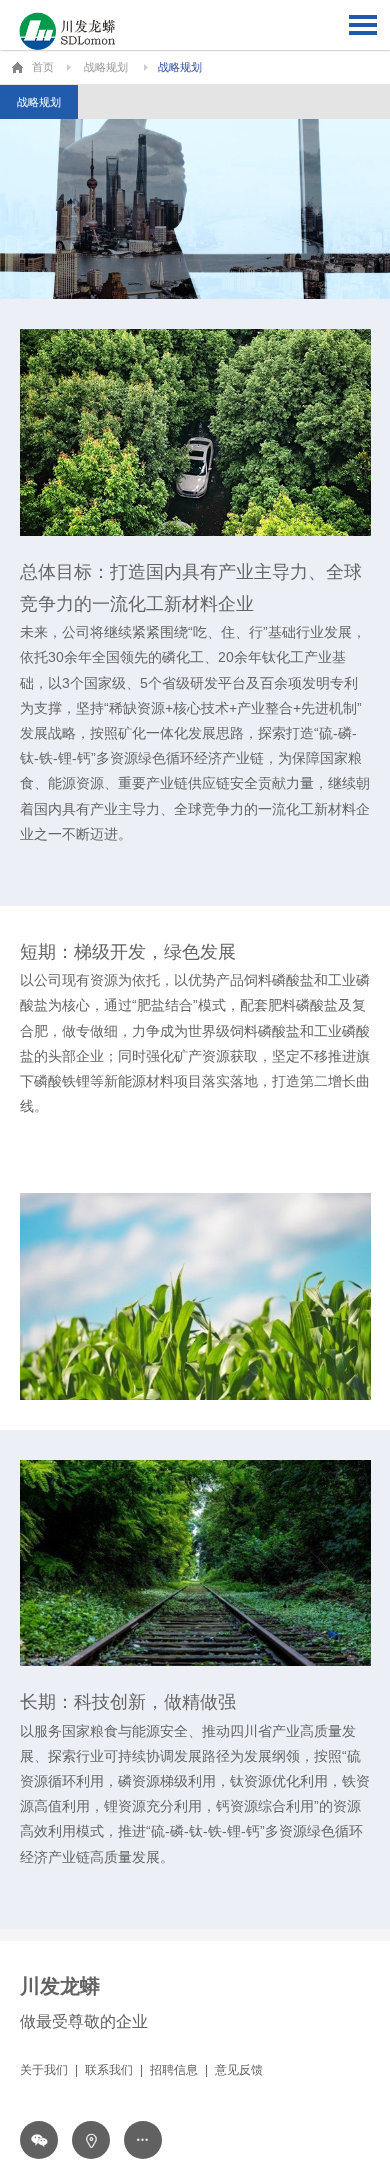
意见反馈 (239, 2070)
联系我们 (109, 2070)
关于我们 (44, 2070)
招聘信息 (174, 2070)
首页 (43, 67)
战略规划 (106, 67)
